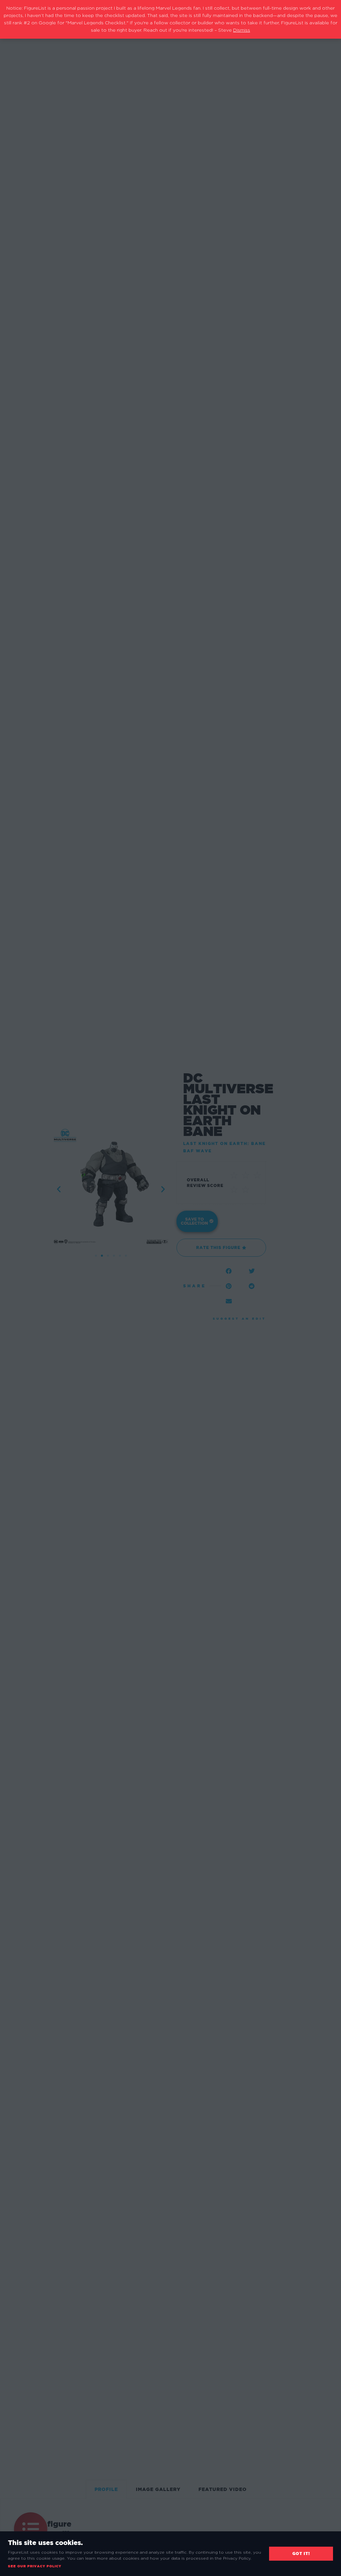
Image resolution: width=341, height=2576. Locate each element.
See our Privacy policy (35, 2566)
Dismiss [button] (242, 30)
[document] (170, 1288)
